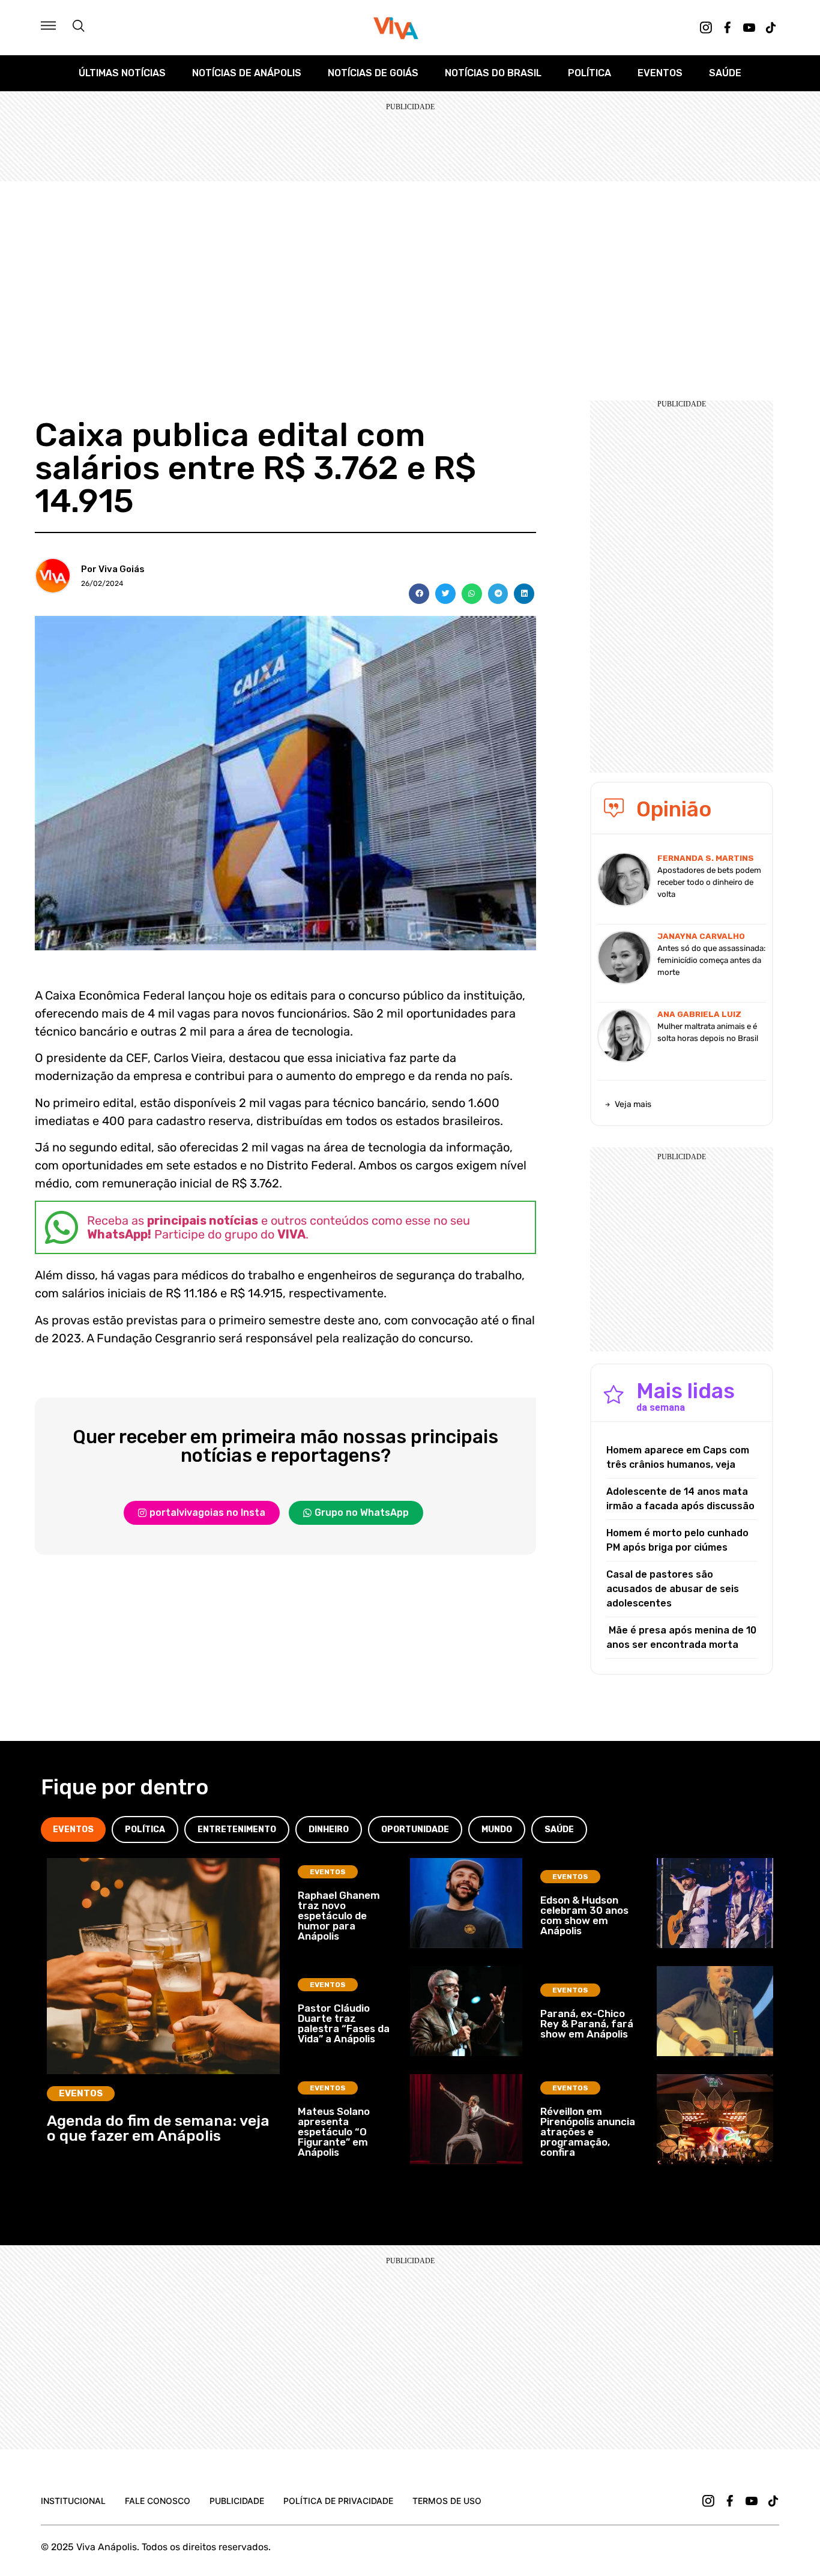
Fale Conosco (158, 2501)
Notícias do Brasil (493, 73)
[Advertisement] (410, 271)
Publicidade (237, 2501)
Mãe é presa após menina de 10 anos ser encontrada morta (681, 1637)
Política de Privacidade (338, 2501)
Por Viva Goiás (113, 569)
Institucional (73, 2501)
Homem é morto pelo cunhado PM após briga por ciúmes (677, 1540)
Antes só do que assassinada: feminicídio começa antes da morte (711, 960)
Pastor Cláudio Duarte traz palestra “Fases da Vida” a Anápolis (344, 2023)
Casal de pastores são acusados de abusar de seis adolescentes (673, 1589)
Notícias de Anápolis (247, 73)
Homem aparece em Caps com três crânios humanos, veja (678, 1457)
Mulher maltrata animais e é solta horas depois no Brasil (708, 1032)
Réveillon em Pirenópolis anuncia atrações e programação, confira (588, 2132)
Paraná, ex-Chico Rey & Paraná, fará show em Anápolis (587, 2024)
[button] (419, 594)
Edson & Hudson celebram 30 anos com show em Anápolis (584, 1915)
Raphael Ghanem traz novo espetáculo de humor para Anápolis (339, 1916)
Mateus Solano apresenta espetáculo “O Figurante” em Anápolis (334, 2132)
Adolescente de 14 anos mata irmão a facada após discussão (680, 1499)
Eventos (660, 73)
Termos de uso (447, 2501)
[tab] (73, 1829)
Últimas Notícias (122, 73)
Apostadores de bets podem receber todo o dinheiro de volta (709, 882)
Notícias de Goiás (373, 73)
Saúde (725, 73)
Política (589, 73)
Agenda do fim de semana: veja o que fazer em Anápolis (158, 2128)
